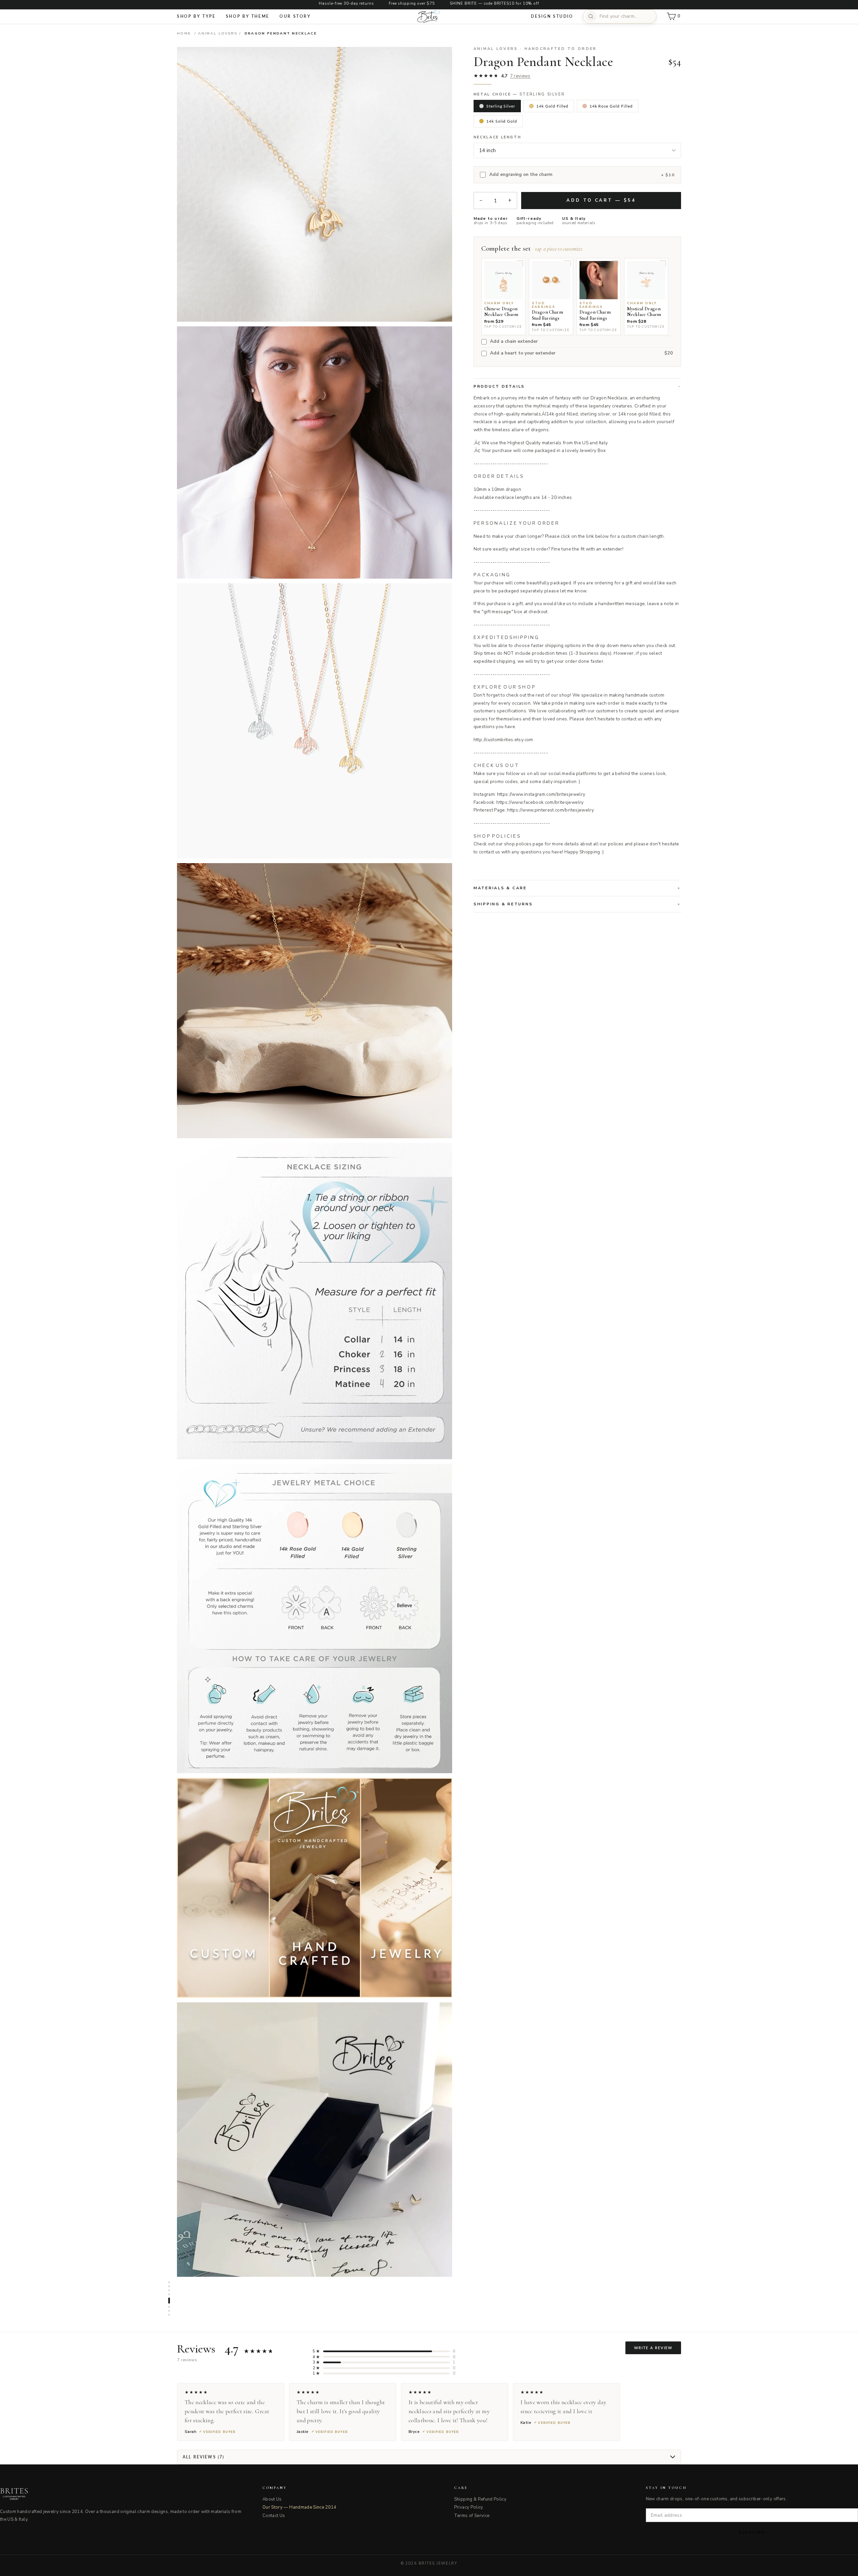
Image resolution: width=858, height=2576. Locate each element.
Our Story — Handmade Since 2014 (299, 2507)
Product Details (499, 386)
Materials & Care (500, 888)
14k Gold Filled (552, 106)
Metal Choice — (519, 94)
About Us (272, 2499)
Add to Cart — (601, 200)
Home (184, 33)
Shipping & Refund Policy (480, 2499)
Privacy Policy (469, 2507)
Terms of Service (472, 2516)
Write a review (653, 2348)
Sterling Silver (501, 106)
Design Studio (552, 16)
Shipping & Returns (503, 904)
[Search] (591, 16)
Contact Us (274, 2516)
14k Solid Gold (502, 121)
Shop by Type (196, 16)
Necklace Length (498, 137)
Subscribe (752, 2532)
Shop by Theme (248, 16)
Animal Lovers (218, 33)
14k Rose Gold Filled (611, 106)
